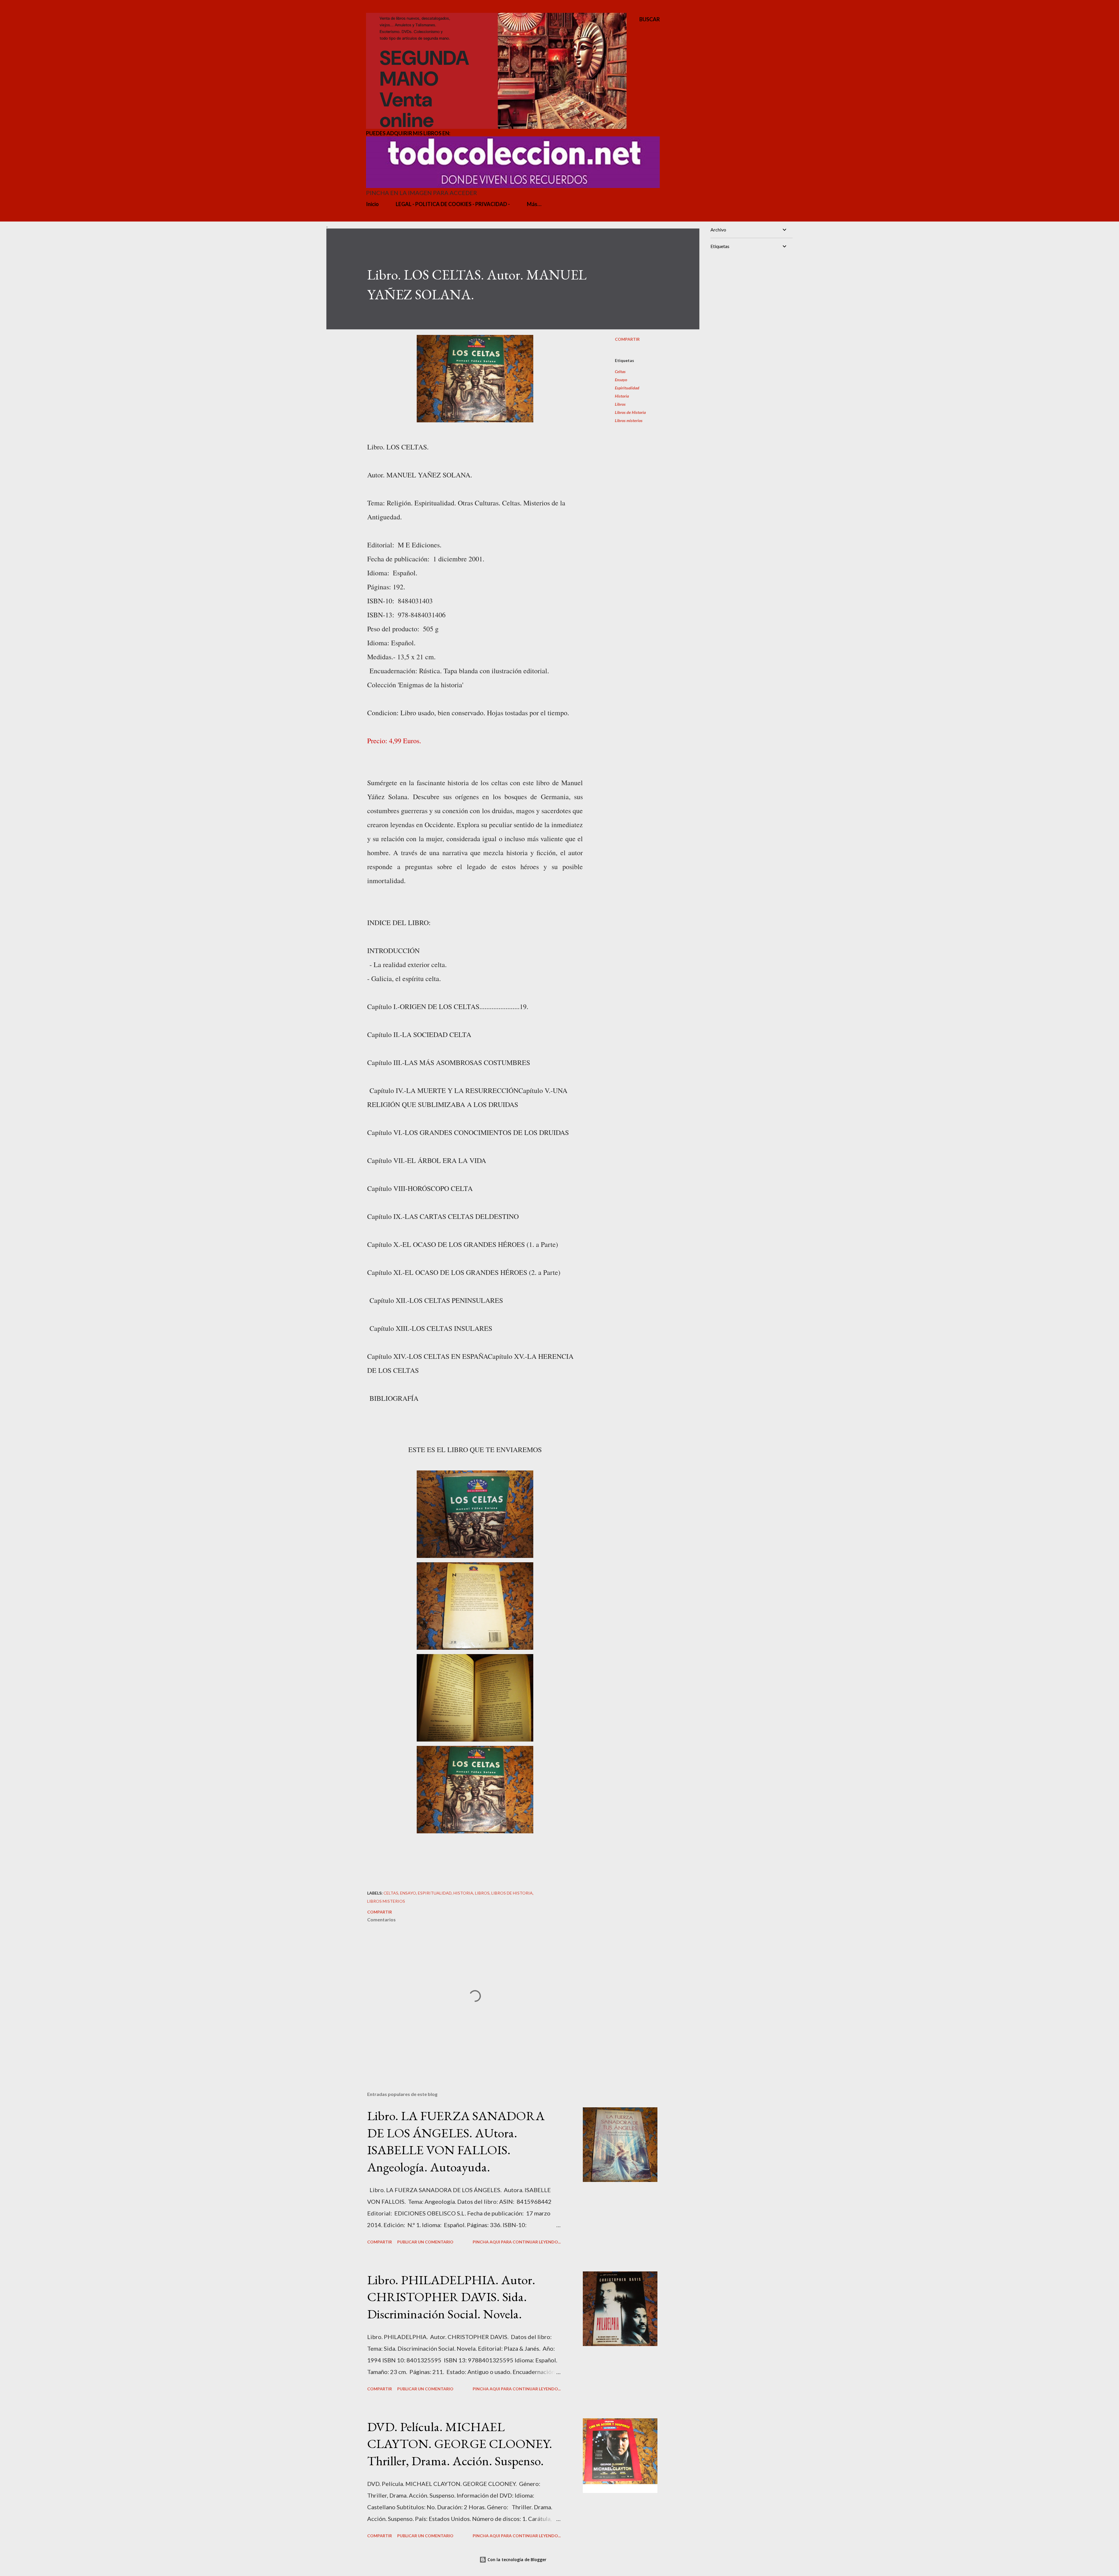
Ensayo (621, 380)
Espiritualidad (627, 388)
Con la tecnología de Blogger (516, 2560)
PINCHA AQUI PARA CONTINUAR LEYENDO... (517, 2242)
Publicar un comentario (425, 2242)
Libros (620, 404)
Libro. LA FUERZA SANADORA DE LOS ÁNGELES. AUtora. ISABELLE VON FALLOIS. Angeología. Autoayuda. (456, 2141)
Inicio (372, 204)
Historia (622, 396)
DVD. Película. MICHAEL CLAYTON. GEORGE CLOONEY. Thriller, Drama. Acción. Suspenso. (460, 2444)
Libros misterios (629, 420)
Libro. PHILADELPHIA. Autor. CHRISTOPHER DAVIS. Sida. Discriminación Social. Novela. (451, 2297)
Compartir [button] (627, 339)
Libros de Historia (630, 412)
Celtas (620, 371)
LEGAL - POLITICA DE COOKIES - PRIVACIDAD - (453, 204)
